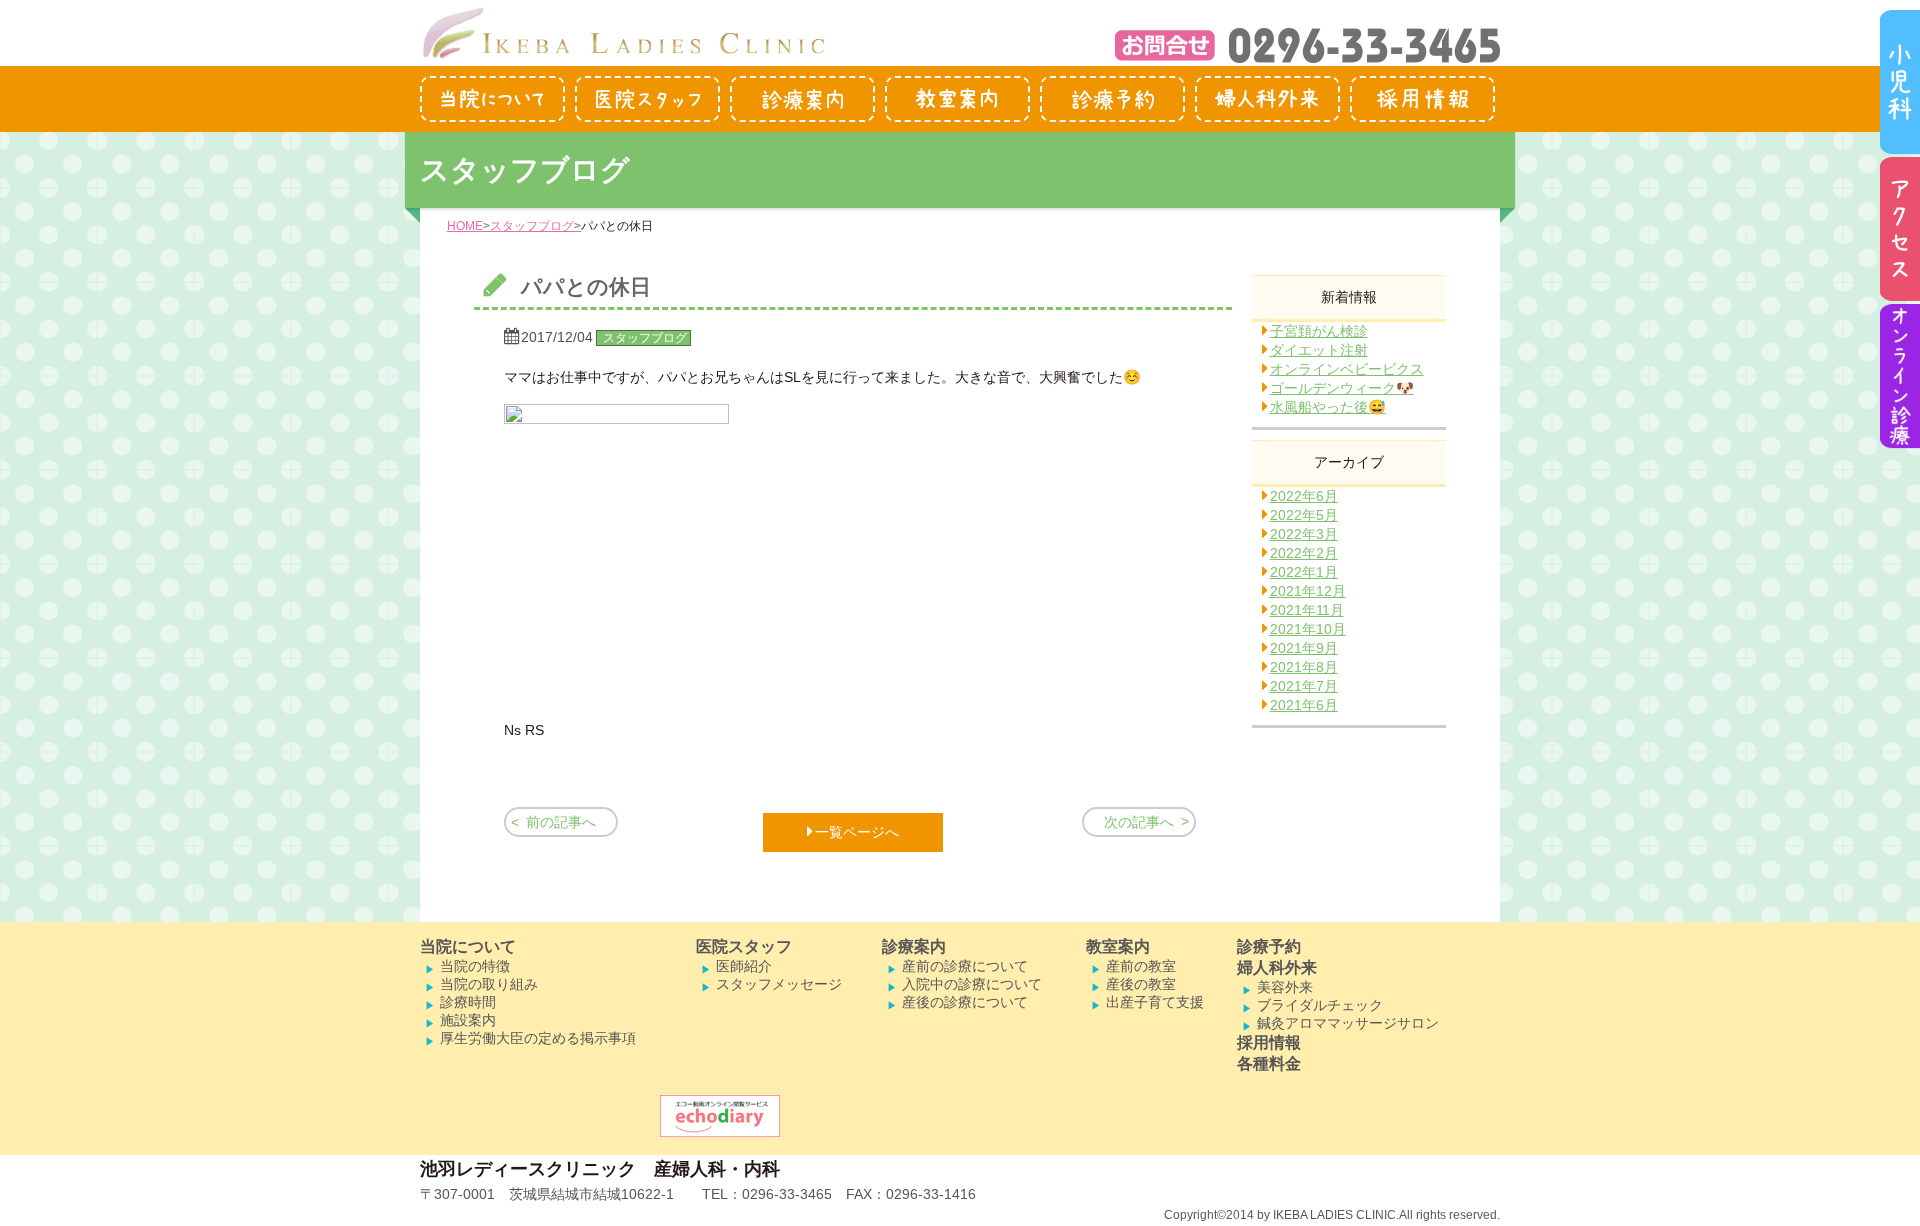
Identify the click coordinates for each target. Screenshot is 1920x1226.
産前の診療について (965, 966)
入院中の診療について (972, 984)
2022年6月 (1304, 496)
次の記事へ (1139, 822)
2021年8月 (1304, 667)
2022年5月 (1304, 515)
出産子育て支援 (1155, 1002)
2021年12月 (1308, 591)
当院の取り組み (489, 984)
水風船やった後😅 (1328, 407)
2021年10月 (1308, 629)
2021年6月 (1304, 705)
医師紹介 (744, 966)
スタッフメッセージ (779, 984)
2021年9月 (1304, 648)
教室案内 (1118, 946)
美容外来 (1285, 987)
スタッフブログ (532, 226)
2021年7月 (1304, 686)
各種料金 (1269, 1063)
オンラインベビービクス (1347, 369)
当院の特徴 (475, 966)
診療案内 (914, 946)
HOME (465, 226)
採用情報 (1269, 1042)
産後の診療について (965, 1002)
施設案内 (468, 1020)
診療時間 (468, 1002)
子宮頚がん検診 (1319, 331)
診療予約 (1269, 946)
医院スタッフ (744, 946)
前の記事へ (561, 822)
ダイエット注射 (1319, 350)
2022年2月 (1304, 553)
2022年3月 (1304, 534)
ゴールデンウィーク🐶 (1342, 388)
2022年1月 (1304, 572)
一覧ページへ (857, 832)
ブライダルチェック (1320, 1005)
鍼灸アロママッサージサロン (1348, 1023)
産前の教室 (1141, 966)
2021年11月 (1307, 610)
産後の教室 (1141, 984)
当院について (468, 946)
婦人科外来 (1277, 967)
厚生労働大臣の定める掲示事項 (538, 1038)
